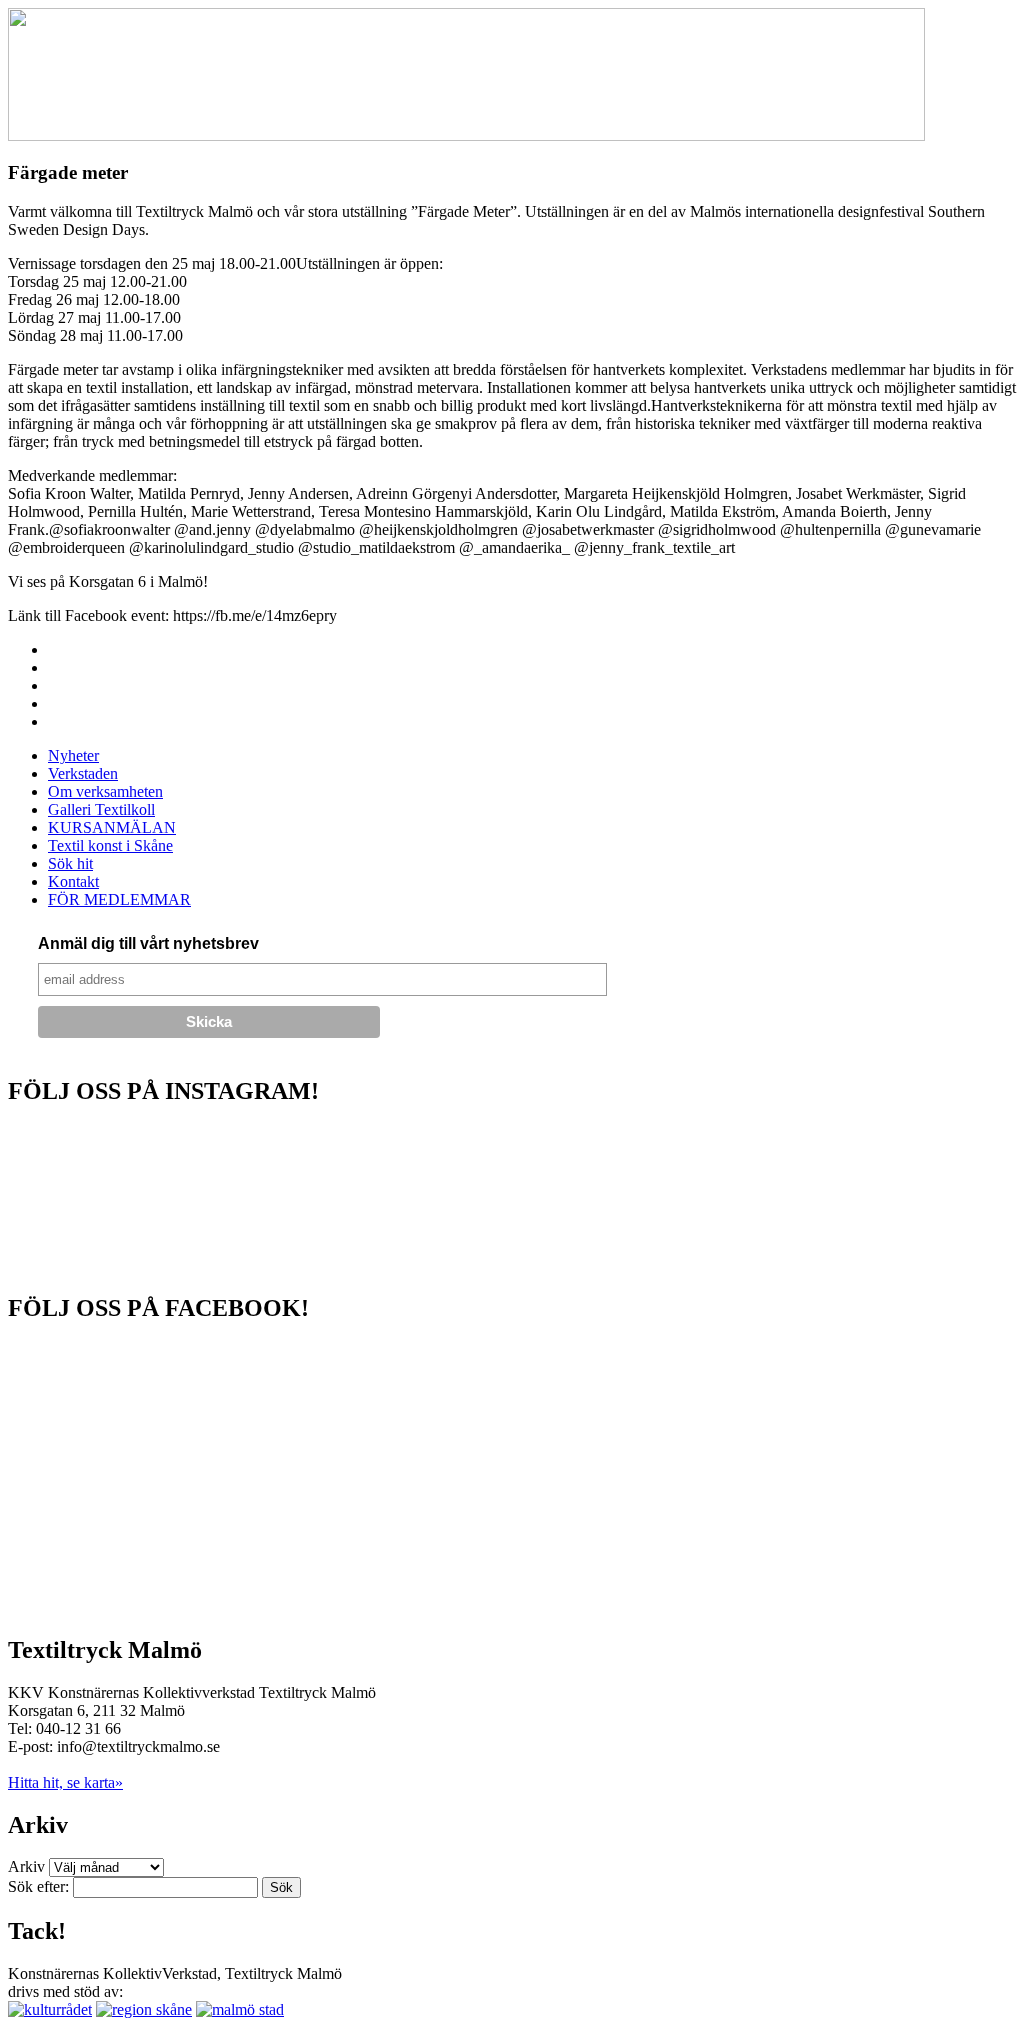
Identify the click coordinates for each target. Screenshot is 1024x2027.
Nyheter (73, 755)
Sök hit (70, 863)
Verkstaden (83, 773)
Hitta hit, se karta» (65, 1782)
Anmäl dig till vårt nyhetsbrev (148, 943)
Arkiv (26, 1866)
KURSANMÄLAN (112, 827)
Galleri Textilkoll (101, 809)
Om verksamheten (105, 791)
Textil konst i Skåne (110, 845)
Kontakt (73, 881)
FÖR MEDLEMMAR (119, 899)
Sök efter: (38, 1886)
